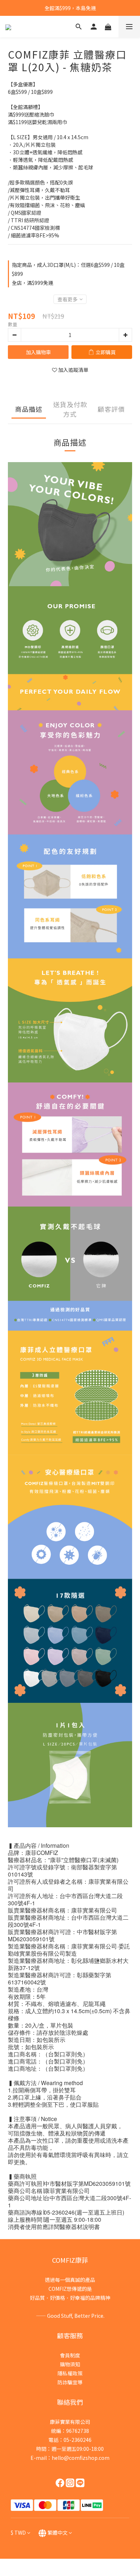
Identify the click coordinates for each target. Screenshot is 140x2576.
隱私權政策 (70, 2373)
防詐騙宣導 (70, 2382)
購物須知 (70, 2364)
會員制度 (70, 2355)
